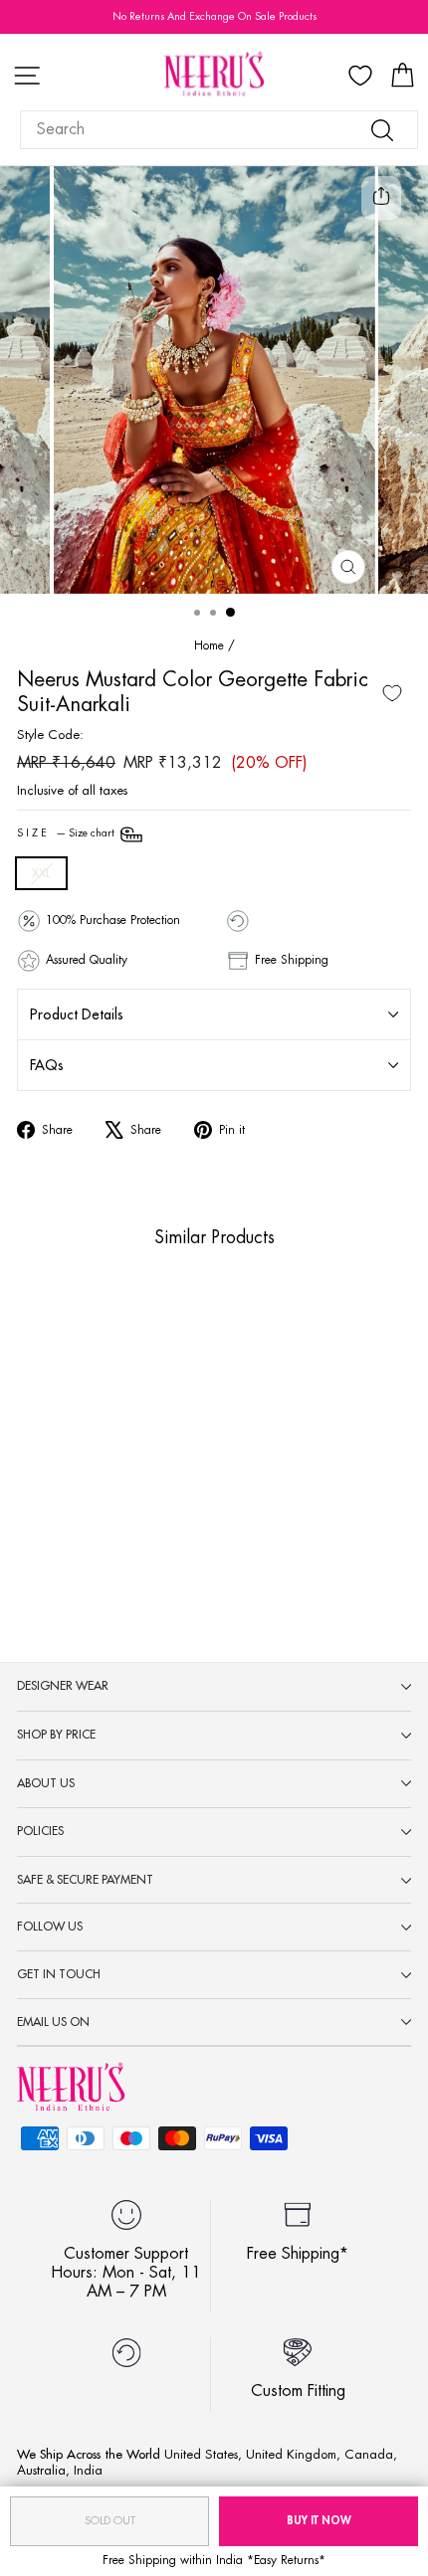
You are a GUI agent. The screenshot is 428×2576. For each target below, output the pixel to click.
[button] (96, 1499)
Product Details (77, 1014)
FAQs (47, 1065)
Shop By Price (56, 1735)
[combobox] (219, 130)
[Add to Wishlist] (392, 693)
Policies (40, 1831)
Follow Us (50, 1927)
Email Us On (53, 2022)
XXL (41, 873)
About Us (46, 1783)
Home (209, 645)
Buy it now (319, 2521)
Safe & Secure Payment (85, 1880)
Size (67, 833)
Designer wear (63, 1686)
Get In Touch (59, 1974)
